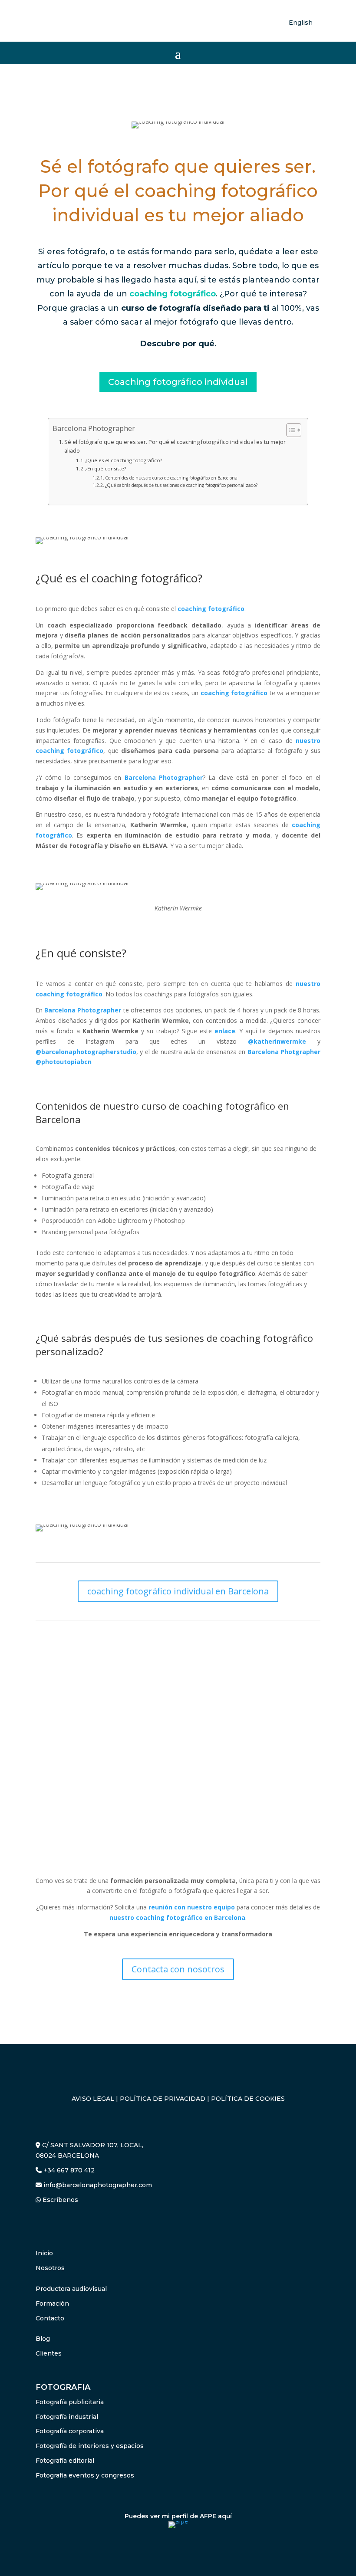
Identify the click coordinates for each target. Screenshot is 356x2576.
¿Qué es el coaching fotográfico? (124, 460)
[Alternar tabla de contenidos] (289, 430)
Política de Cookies (248, 2099)
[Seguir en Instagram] (77, 2225)
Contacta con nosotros (178, 1969)
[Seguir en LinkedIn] (60, 2225)
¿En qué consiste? (106, 468)
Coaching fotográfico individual (178, 382)
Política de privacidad (163, 2099)
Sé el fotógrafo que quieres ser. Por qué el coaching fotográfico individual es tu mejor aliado (175, 446)
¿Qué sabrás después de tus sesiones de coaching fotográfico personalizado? (181, 485)
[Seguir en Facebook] (43, 2225)
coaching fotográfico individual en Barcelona (178, 1591)
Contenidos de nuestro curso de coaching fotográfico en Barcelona (171, 478)
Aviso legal (93, 2099)
